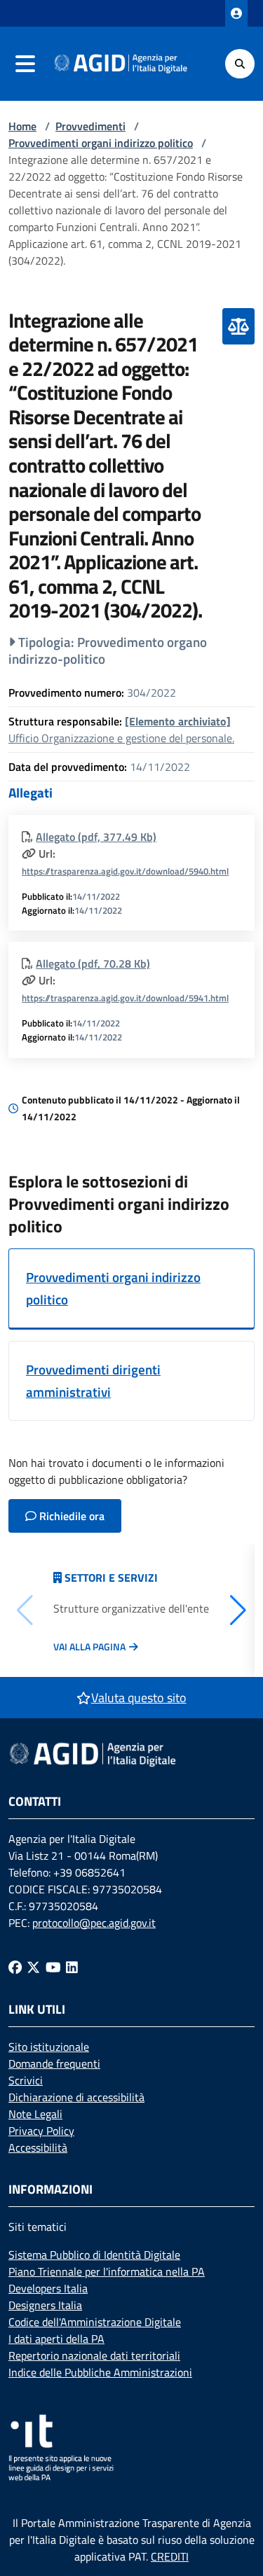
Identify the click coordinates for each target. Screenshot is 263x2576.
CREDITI (170, 2556)
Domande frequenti (54, 2063)
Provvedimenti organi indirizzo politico (101, 143)
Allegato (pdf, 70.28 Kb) (93, 963)
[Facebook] (15, 1967)
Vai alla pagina (89, 1647)
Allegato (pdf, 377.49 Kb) (96, 837)
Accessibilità (38, 2147)
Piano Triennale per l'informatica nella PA (107, 2271)
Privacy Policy (41, 2131)
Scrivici (26, 2080)
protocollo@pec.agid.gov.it (94, 1923)
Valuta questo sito (139, 1698)
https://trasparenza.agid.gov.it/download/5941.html (125, 998)
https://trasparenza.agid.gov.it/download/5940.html (125, 871)
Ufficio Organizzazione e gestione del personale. (121, 730)
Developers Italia (48, 2288)
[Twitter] (33, 1967)
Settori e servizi (111, 1578)
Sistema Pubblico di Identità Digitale (94, 2255)
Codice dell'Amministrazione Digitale (95, 2322)
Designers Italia (45, 2305)
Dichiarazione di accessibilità (76, 2097)
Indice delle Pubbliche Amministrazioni (100, 2372)
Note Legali (35, 2114)
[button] (238, 1610)
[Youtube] (53, 1967)
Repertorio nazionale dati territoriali (94, 2355)
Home (22, 126)
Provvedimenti (90, 126)
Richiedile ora (70, 1516)
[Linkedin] (72, 1967)
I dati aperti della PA (56, 2339)
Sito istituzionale (49, 2047)
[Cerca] (240, 64)
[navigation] (25, 64)
